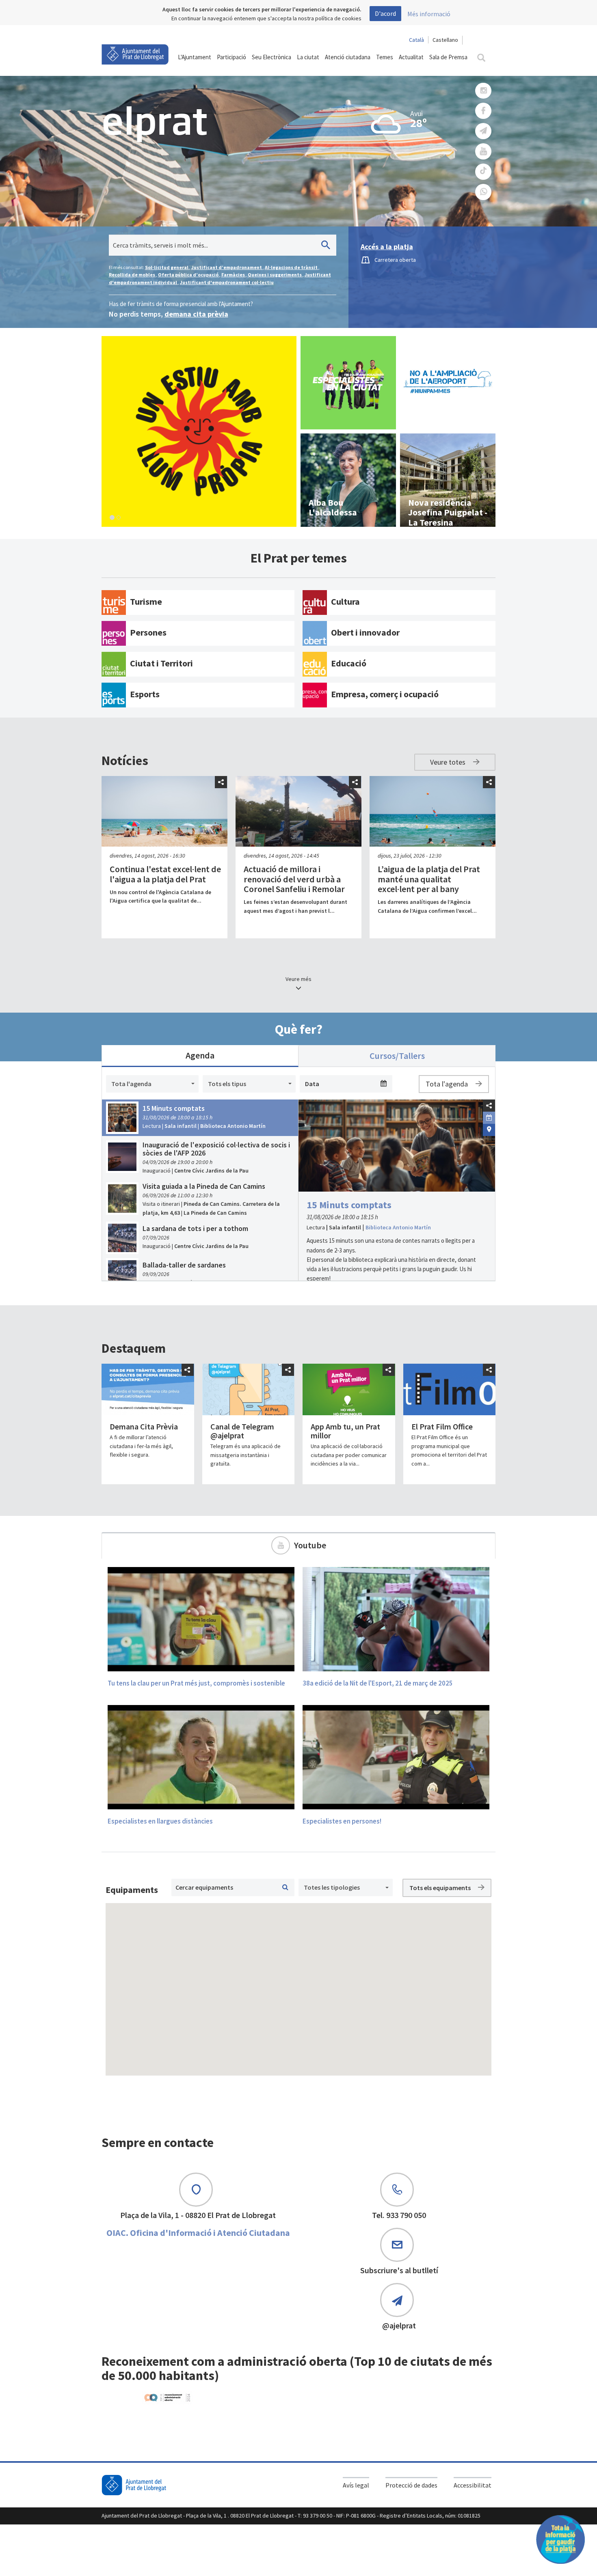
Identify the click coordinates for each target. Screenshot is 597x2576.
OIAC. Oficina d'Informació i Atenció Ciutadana (198, 2233)
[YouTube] (483, 152)
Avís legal (356, 2485)
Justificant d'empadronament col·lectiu (227, 282)
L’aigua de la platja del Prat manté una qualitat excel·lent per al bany (429, 879)
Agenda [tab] (200, 1055)
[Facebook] (483, 111)
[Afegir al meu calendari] (489, 1117)
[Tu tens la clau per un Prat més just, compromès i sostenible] (201, 1619)
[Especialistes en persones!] (396, 1757)
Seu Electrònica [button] (271, 57)
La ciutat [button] (308, 57)
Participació (231, 57)
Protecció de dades (411, 2485)
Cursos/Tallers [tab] (397, 1056)
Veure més (298, 979)
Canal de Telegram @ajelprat (242, 1431)
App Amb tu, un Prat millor (345, 1431)
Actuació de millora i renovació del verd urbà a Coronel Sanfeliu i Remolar (294, 879)
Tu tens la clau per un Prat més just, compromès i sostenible (196, 1683)
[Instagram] (483, 91)
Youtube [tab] (310, 1545)
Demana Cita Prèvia (144, 1426)
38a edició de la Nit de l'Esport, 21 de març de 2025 (378, 1683)
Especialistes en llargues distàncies (160, 1821)
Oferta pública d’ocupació (189, 275)
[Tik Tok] (483, 172)
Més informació (429, 14)
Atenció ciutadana (348, 57)
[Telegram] (483, 131)
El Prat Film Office (442, 1426)
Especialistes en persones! (342, 1821)
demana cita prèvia (196, 314)
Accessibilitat (473, 2485)
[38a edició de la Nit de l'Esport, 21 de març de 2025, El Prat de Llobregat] (396, 1619)
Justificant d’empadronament (227, 267)
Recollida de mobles (132, 275)
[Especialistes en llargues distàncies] (201, 1757)
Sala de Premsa (448, 57)
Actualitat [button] (411, 57)
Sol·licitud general (167, 267)
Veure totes (449, 762)
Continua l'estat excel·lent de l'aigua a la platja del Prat (165, 874)
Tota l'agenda (448, 1084)
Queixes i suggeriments (275, 275)
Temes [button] (385, 57)
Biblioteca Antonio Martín (398, 1227)
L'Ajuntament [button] (195, 57)
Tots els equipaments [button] (441, 1888)
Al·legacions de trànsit (292, 267)
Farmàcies (234, 275)
